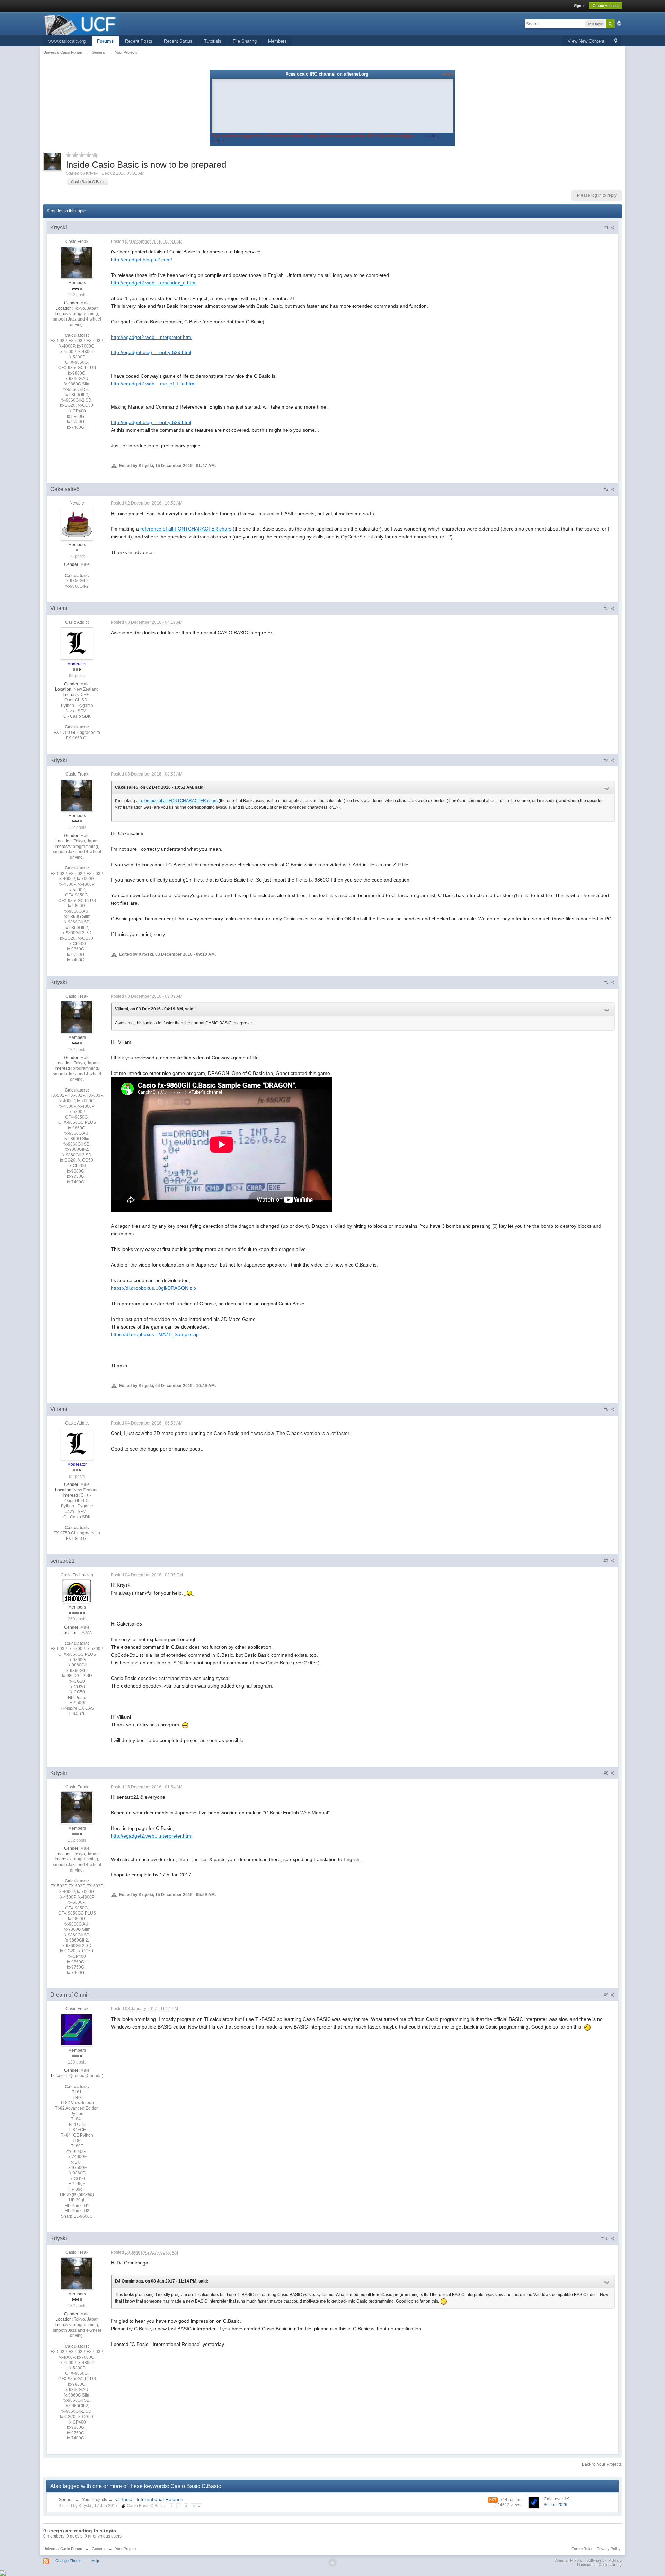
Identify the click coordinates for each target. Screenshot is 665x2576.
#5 (607, 982)
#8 (607, 1773)
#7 (607, 1561)
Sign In (580, 6)
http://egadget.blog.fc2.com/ (141, 260)
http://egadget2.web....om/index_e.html (154, 283)
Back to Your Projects (602, 2464)
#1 (607, 228)
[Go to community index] (83, 23)
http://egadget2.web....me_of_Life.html (153, 384)
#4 (607, 760)
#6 (607, 1409)
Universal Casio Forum (63, 2549)
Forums (105, 41)
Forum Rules (582, 2549)
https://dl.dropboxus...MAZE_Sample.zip (155, 1334)
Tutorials (213, 41)
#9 (607, 1995)
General (66, 2500)
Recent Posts (139, 41)
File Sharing (245, 41)
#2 (607, 489)
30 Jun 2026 (556, 2505)
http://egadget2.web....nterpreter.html (152, 337)
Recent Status (178, 41)
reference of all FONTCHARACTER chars (186, 529)
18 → (197, 2506)
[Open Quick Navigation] (616, 41)
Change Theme (68, 2561)
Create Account (606, 6)
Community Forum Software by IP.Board (588, 2560)
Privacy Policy (609, 2549)
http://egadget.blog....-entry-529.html (151, 352)
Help (95, 2561)
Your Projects (95, 2500)
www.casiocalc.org (67, 41)
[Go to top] (332, 2562)
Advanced (619, 24)
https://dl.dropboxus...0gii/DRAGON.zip (153, 1288)
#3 (607, 608)
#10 (605, 2238)
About (448, 74)
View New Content (586, 41)
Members (277, 41)
